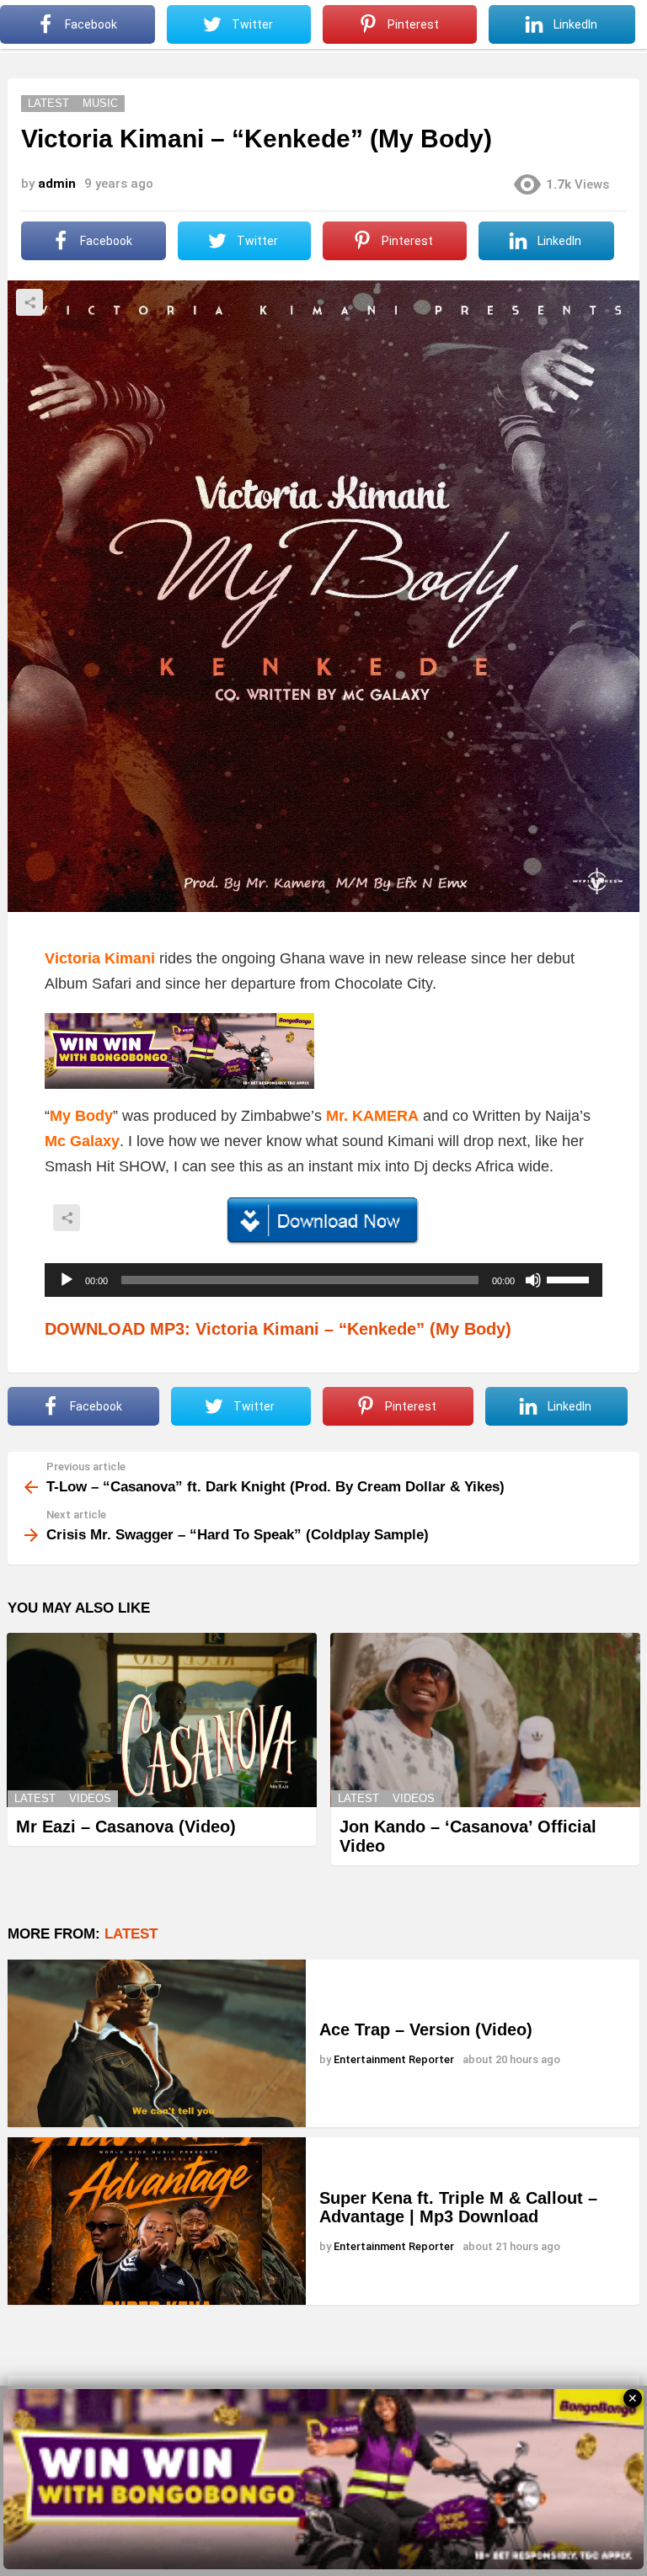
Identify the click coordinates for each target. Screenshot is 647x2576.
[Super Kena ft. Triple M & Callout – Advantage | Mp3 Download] (157, 2221)
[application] (323, 1280)
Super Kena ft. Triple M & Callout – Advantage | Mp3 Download (458, 2208)
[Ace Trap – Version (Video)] (157, 2043)
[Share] (323, 1221)
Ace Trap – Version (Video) (426, 2029)
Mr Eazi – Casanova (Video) (126, 1827)
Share (29, 302)
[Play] (67, 1280)
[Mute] (533, 1280)
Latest (35, 1798)
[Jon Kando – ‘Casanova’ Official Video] (485, 1720)
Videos (90, 1798)
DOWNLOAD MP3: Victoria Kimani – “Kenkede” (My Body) (278, 1329)
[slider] (570, 1278)
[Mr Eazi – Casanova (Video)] (162, 1720)
